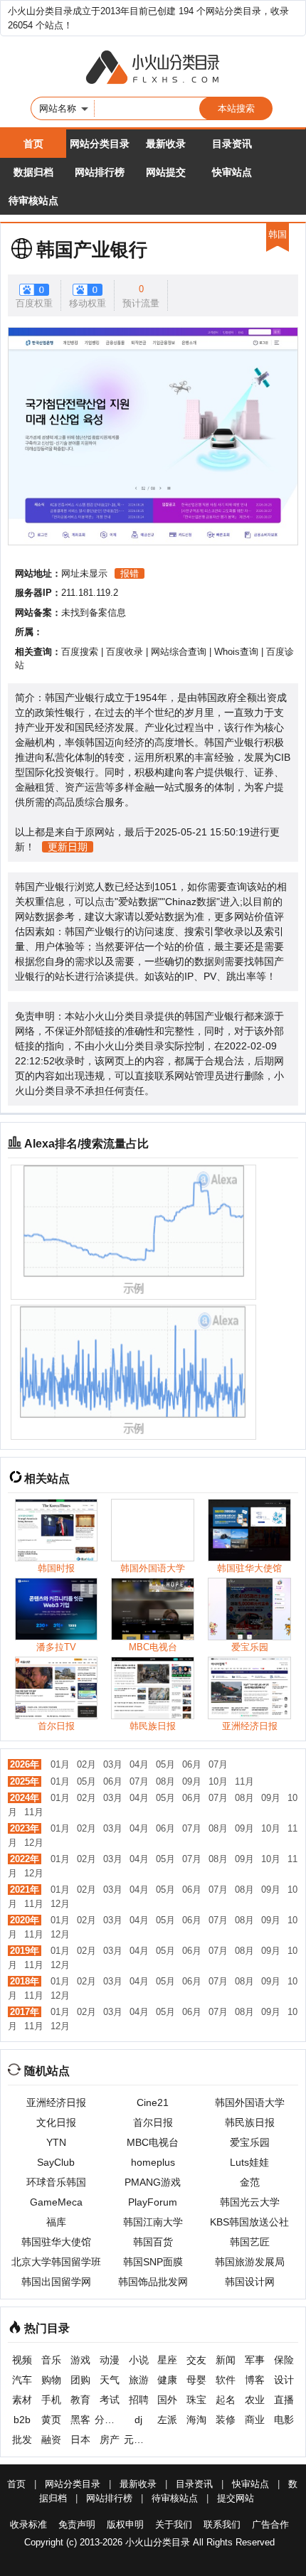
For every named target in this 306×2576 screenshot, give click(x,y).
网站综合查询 (179, 652)
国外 (167, 2400)
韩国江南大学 (153, 2222)
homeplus (153, 2162)
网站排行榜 (100, 172)
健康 (167, 2380)
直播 (284, 2400)
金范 (250, 2182)
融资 (51, 2439)
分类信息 (109, 2420)
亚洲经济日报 (56, 2102)
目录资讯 (232, 144)
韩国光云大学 (250, 2202)
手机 (51, 2400)
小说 (139, 2360)
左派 (167, 2420)
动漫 (110, 2360)
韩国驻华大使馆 (56, 2242)
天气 (110, 2380)
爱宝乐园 (250, 2142)
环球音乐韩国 (56, 2182)
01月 (60, 1764)
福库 (56, 2222)
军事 (255, 2360)
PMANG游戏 (153, 2182)
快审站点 (232, 172)
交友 (196, 2360)
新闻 (226, 2360)
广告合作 (270, 2524)
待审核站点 (33, 201)
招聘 (139, 2400)
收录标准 (28, 2524)
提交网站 (236, 2498)
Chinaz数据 (191, 902)
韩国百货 (153, 2242)
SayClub (56, 2162)
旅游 (139, 2380)
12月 (34, 1843)
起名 (226, 2400)
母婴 (196, 2380)
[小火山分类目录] (153, 68)
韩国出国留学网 (56, 2282)
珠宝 (196, 2400)
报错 (130, 573)
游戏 (80, 2360)
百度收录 (125, 652)
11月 (244, 1781)
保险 (284, 2360)
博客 (255, 2380)
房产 (110, 2439)
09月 (192, 1781)
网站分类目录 (100, 144)
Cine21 (153, 2102)
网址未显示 (84, 573)
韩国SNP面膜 (153, 2262)
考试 (110, 2400)
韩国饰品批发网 (153, 2282)
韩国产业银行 (92, 250)
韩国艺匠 (250, 2242)
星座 (167, 2360)
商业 (255, 2420)
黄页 (51, 2420)
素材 (22, 2400)
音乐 (51, 2360)
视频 (22, 2360)
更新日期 (68, 847)
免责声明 (77, 2524)
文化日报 (56, 2122)
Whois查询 (236, 652)
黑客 (80, 2420)
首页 (33, 144)
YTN (56, 2142)
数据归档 (33, 172)
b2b (22, 2420)
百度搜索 (80, 652)
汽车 (22, 2380)
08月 (165, 1781)
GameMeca (56, 2202)
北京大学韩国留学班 (56, 2262)
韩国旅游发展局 (250, 2262)
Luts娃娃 (249, 2162)
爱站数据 (138, 902)
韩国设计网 (250, 2282)
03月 (113, 1764)
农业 (255, 2400)
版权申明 (125, 2524)
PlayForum (153, 2202)
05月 (165, 1764)
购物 (51, 2380)
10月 (218, 1781)
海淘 (196, 2420)
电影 (284, 2420)
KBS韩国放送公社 (249, 2222)
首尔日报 (153, 2122)
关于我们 (174, 2524)
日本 (80, 2439)
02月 (86, 1764)
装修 (226, 2420)
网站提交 (166, 172)
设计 (284, 2380)
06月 (192, 1764)
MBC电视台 (153, 2142)
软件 (226, 2380)
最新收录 (166, 144)
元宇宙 (138, 2439)
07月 (218, 1764)
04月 (139, 1764)
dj (138, 2420)
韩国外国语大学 (250, 2102)
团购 (80, 2380)
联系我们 (222, 2524)
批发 (22, 2439)
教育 (80, 2400)
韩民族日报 (250, 2122)
